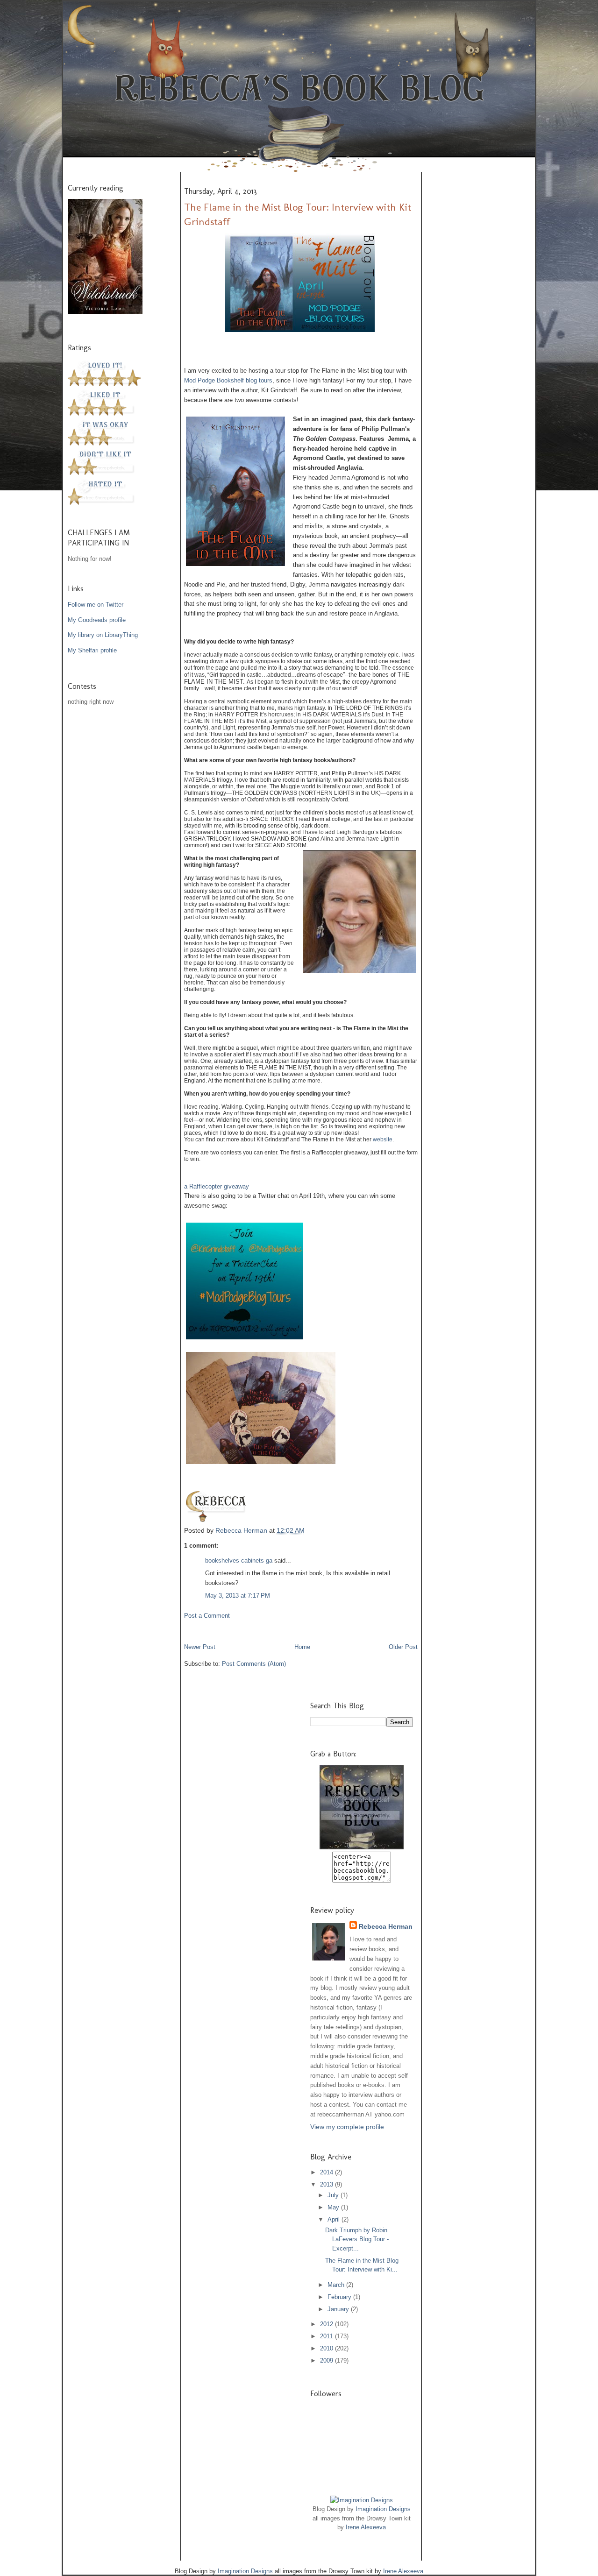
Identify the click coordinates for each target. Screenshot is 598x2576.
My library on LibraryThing (103, 635)
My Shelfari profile (92, 650)
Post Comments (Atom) (254, 1664)
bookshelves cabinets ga (239, 1560)
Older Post (403, 1647)
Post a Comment (207, 1616)
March (337, 2285)
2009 (327, 2360)
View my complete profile (347, 2127)
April (335, 2219)
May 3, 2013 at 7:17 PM (238, 1596)
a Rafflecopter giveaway (217, 1186)
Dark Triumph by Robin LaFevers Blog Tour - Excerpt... (357, 2239)
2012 (327, 2324)
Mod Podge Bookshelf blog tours (228, 380)
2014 (327, 2172)
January (339, 2309)
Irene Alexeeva (366, 2527)
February (340, 2297)
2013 (327, 2184)
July (334, 2195)
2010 (327, 2348)
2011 (327, 2336)
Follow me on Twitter (96, 605)
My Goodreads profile (97, 620)
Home (302, 1647)
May (334, 2207)
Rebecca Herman (242, 1530)
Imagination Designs (383, 2509)
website (383, 1139)
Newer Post (200, 1647)
